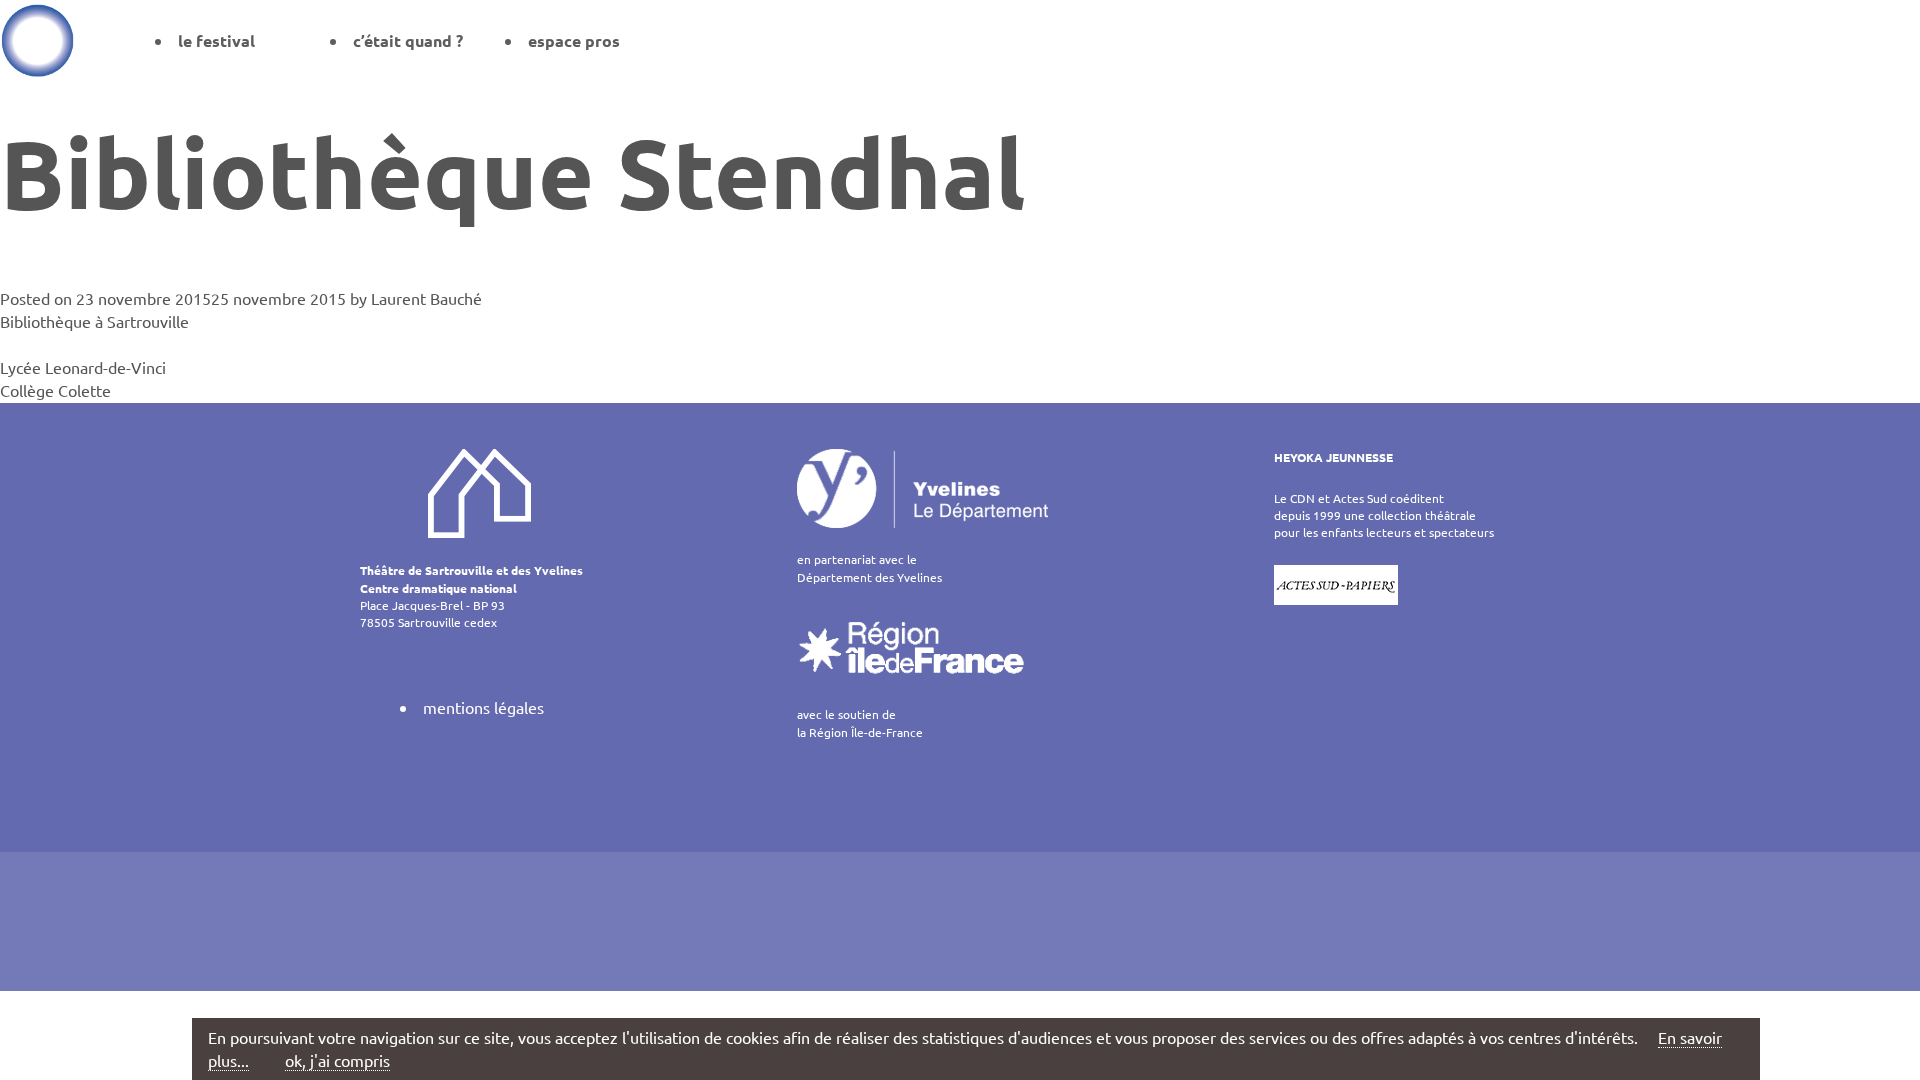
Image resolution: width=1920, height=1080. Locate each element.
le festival (216, 40)
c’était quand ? (408, 40)
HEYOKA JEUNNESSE (1333, 457)
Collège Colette (55, 390)
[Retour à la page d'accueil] (37, 40)
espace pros (574, 40)
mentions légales (483, 707)
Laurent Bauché (426, 298)
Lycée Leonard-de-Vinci (83, 367)
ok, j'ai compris (337, 1060)
